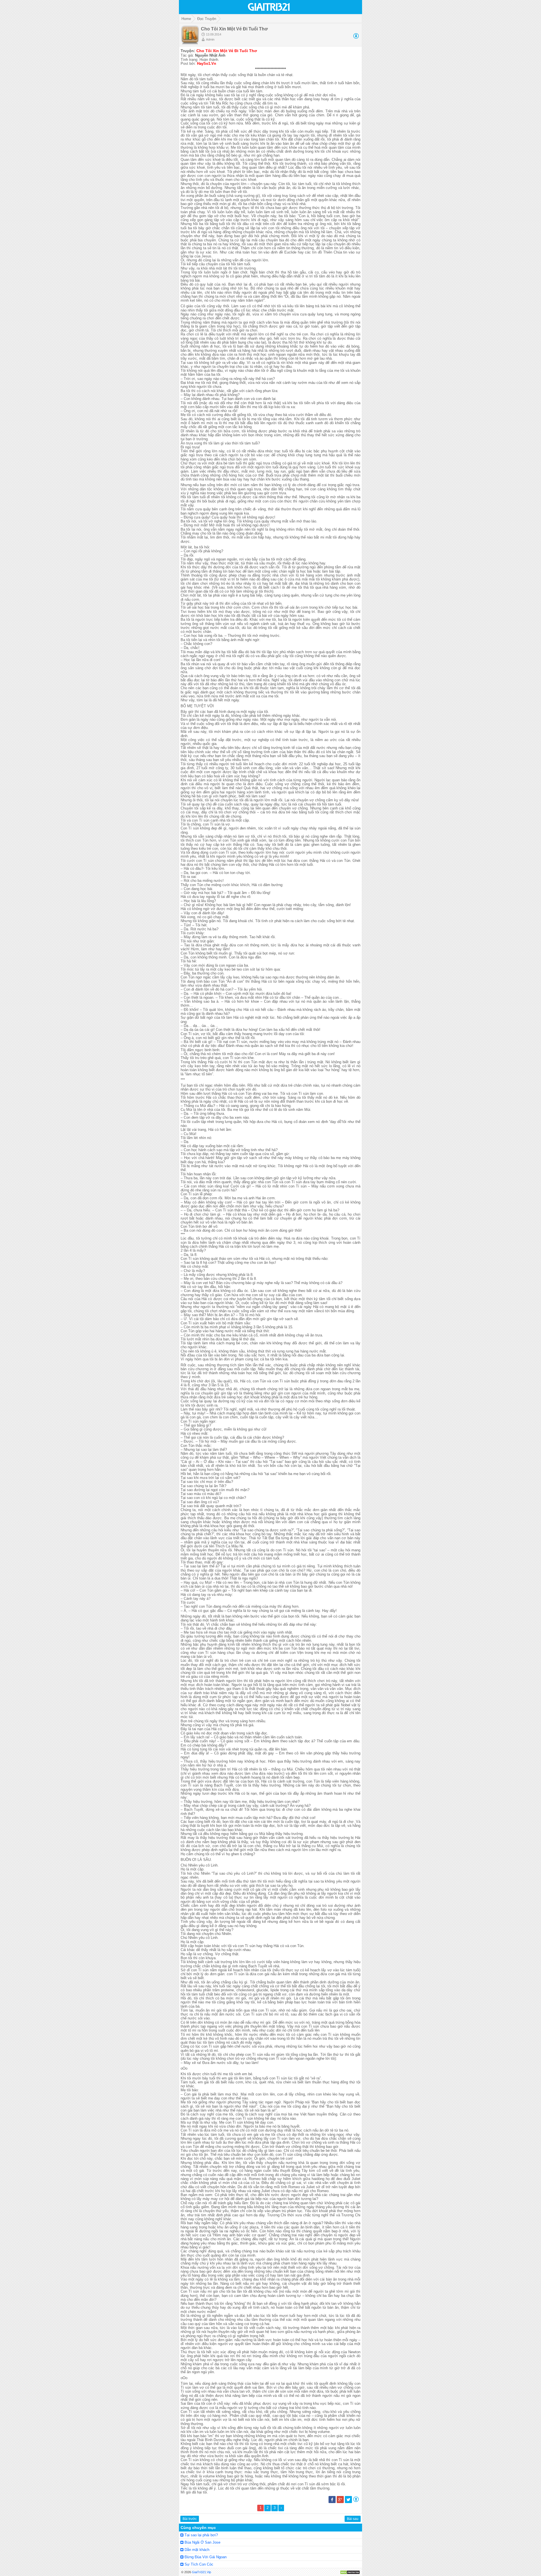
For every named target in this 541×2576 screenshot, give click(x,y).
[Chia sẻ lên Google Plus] (340, 2502)
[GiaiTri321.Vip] (269, 11)
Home (186, 19)
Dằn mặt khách (197, 2550)
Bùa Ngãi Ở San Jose (202, 2542)
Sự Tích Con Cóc (199, 2564)
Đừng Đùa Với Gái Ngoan (206, 2557)
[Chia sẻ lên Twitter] (348, 2502)
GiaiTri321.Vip (201, 2572)
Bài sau (353, 2519)
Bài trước (190, 2519)
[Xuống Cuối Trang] (356, 37)
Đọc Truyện (207, 19)
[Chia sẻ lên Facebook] (332, 2502)
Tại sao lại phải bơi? (201, 2535)
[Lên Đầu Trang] (356, 2501)
